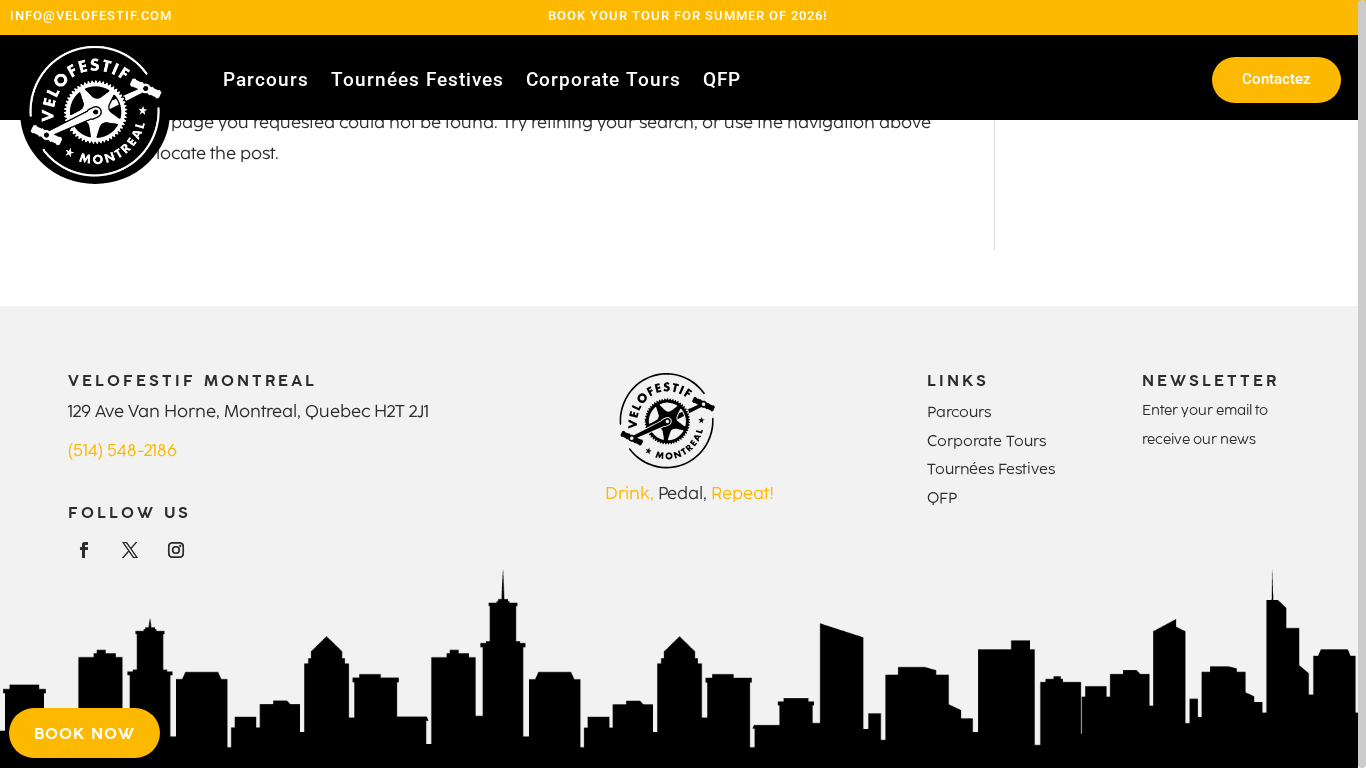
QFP (722, 82)
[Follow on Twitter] (130, 550)
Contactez (1276, 79)
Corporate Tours (603, 82)
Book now (84, 733)
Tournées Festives (417, 82)
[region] (683, 384)
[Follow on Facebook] (84, 550)
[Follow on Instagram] (176, 550)
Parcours (266, 82)
